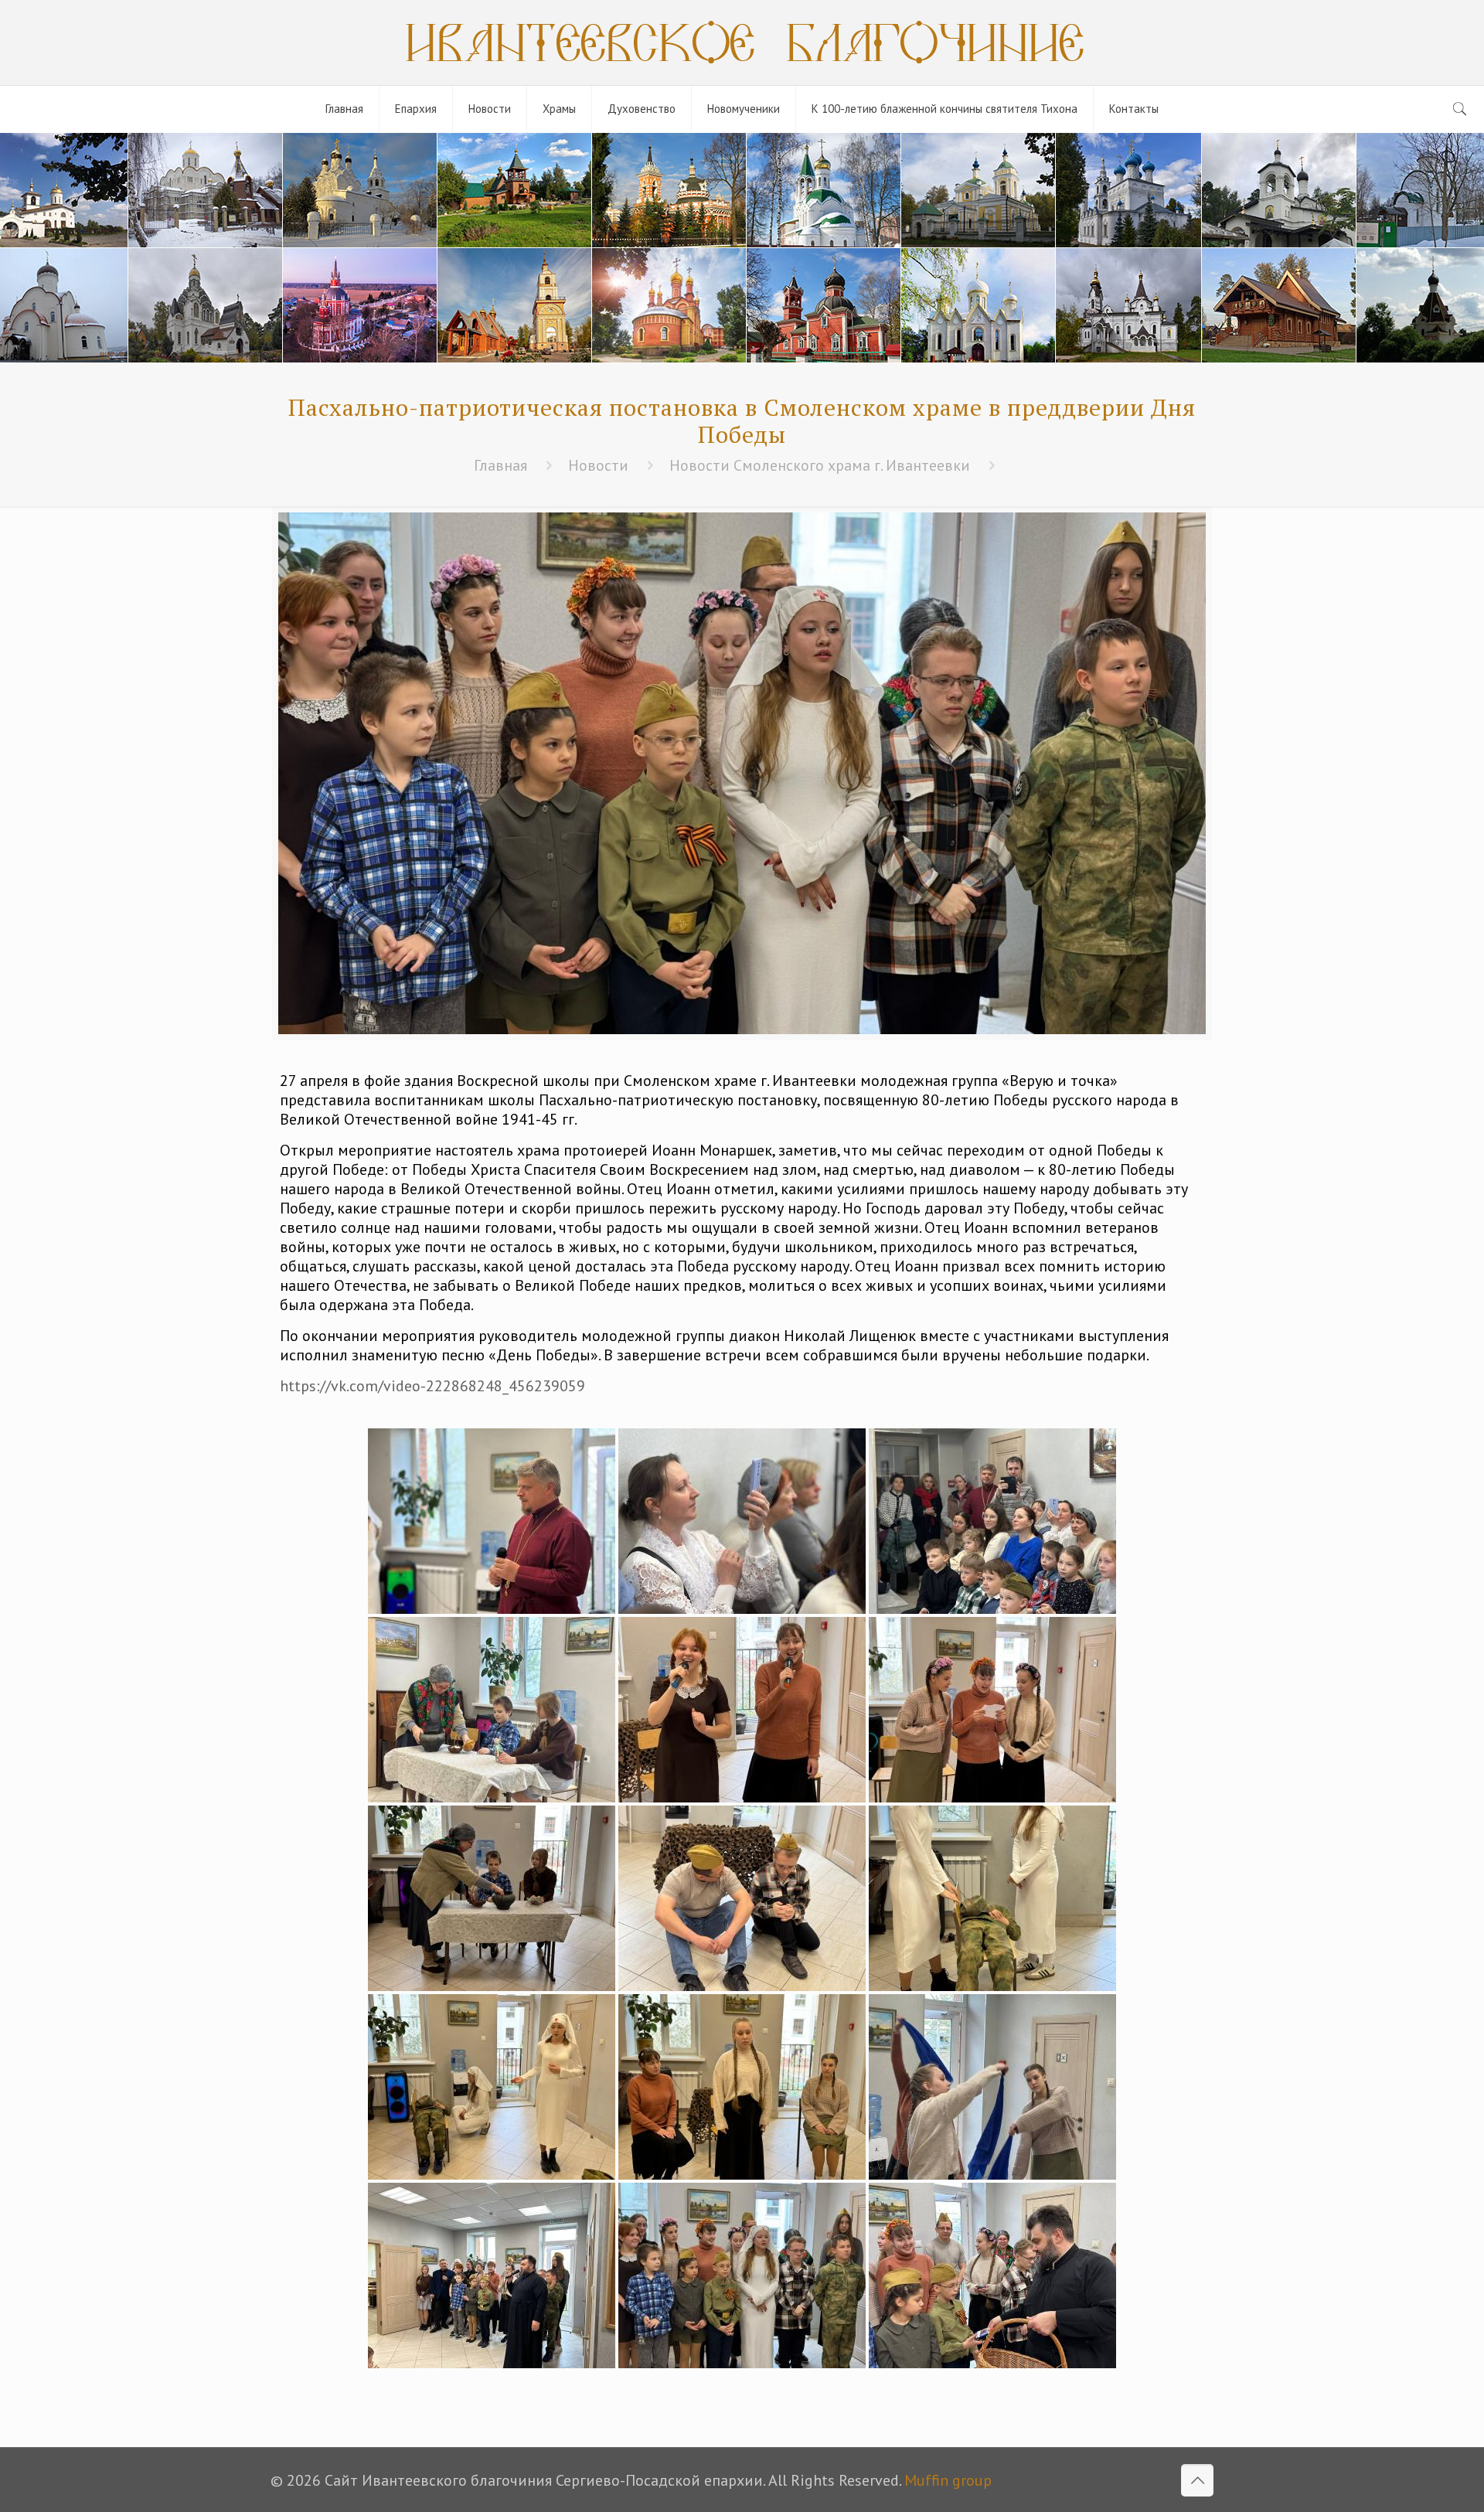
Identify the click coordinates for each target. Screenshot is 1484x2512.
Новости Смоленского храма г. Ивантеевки (820, 465)
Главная (500, 465)
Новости (598, 465)
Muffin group (948, 2480)
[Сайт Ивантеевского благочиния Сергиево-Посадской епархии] (742, 43)
